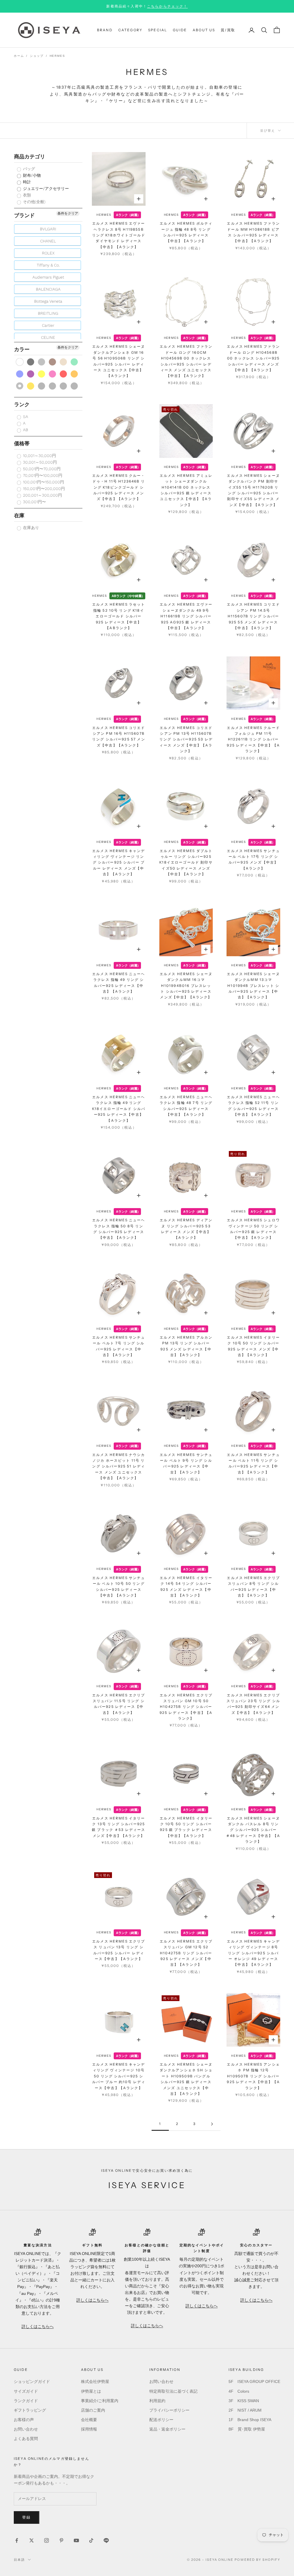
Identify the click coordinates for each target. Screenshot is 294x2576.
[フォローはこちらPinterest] (61, 2540)
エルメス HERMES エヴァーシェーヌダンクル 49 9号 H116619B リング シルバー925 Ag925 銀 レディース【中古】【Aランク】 (186, 616)
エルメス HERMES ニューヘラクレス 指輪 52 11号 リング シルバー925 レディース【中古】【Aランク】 (253, 1106)
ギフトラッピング (30, 2410)
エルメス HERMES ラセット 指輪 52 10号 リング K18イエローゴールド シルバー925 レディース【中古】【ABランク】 (119, 616)
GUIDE (180, 30)
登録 (27, 2517)
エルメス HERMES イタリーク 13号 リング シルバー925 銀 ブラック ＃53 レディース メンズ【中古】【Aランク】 (119, 1827)
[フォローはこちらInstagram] (47, 2540)
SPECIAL (158, 30)
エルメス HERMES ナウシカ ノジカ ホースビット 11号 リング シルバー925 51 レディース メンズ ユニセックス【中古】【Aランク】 (119, 1466)
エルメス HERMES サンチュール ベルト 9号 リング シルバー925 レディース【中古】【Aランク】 (186, 1463)
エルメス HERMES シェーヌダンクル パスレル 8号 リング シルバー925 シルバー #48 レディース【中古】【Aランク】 (253, 1830)
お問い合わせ (26, 2429)
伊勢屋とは (91, 2391)
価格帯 (22, 443)
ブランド (24, 215)
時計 (26, 182)
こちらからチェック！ (167, 6)
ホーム (19, 56)
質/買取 (228, 30)
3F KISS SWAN (244, 2401)
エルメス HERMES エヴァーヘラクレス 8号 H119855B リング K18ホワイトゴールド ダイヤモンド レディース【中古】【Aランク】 (119, 235)
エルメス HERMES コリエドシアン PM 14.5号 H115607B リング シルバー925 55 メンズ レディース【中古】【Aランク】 (253, 616)
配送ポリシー (161, 2420)
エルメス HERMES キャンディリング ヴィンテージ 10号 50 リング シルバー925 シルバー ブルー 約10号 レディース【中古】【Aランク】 (119, 2076)
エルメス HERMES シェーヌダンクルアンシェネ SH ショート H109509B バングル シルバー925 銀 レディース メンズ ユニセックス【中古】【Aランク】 (186, 2079)
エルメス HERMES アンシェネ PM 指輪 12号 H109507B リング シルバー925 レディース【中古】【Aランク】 (253, 2076)
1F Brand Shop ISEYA (250, 2420)
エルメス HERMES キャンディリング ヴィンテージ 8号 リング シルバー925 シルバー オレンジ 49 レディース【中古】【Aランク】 (253, 1953)
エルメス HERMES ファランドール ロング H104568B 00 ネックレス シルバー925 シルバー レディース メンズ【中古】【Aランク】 (253, 358)
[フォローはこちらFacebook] (17, 2540)
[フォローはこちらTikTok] (91, 2540)
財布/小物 (31, 175)
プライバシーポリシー (169, 2410)
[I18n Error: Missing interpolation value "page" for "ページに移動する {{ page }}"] (212, 2124)
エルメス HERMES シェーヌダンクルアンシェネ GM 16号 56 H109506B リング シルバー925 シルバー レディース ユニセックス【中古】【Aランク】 (119, 361)
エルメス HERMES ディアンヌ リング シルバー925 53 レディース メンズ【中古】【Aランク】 (186, 1229)
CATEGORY (130, 30)
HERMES (57, 56)
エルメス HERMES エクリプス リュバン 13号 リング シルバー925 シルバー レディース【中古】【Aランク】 (119, 1950)
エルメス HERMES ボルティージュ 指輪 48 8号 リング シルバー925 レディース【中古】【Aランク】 (186, 232)
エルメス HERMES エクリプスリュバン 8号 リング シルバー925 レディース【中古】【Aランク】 (253, 1587)
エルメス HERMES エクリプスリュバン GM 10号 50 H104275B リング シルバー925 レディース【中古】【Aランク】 (186, 1707)
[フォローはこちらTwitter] (32, 2540)
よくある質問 (26, 2439)
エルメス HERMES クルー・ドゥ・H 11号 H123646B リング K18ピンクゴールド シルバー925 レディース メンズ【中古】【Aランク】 (119, 487)
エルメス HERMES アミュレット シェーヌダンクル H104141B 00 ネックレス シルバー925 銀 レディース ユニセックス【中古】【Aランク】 (186, 490)
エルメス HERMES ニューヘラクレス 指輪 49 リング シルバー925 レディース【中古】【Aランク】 (119, 983)
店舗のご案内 (93, 2410)
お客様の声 (24, 2420)
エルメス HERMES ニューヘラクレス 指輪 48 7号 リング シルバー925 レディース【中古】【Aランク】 (186, 1106)
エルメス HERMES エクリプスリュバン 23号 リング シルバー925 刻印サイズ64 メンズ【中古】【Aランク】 (253, 1704)
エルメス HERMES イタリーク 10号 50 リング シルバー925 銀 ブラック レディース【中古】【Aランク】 (186, 1827)
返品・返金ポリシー (167, 2429)
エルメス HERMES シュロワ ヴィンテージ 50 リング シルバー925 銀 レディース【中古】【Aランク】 (253, 1229)
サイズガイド (26, 2391)
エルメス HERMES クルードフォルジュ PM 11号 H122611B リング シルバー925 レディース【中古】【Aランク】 (253, 739)
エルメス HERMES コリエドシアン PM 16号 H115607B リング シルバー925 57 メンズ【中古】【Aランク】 (119, 736)
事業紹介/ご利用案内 (100, 2401)
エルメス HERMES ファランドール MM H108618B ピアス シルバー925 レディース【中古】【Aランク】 (253, 232)
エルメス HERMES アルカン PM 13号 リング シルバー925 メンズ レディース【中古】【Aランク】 (186, 1346)
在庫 (19, 515)
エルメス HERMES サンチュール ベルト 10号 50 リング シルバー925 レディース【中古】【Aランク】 (119, 1587)
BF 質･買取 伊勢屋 (247, 2429)
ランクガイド (26, 2401)
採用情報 (89, 2429)
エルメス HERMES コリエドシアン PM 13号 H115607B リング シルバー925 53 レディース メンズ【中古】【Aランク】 (186, 739)
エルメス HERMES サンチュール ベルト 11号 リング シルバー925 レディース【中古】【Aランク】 (253, 1463)
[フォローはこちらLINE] (106, 2540)
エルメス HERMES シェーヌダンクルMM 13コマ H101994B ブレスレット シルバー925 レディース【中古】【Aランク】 (253, 986)
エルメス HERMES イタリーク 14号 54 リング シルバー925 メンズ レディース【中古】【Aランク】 (186, 1587)
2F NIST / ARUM (245, 2410)
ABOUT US (204, 30)
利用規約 (157, 2401)
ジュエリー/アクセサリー (45, 188)
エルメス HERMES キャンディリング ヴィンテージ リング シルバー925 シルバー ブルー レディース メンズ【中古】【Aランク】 (119, 863)
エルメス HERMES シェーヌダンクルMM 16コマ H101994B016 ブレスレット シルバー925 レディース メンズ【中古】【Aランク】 (186, 986)
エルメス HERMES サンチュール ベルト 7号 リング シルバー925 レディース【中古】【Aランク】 (119, 1346)
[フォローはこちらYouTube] (76, 2540)
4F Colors (239, 2391)
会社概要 (89, 2420)
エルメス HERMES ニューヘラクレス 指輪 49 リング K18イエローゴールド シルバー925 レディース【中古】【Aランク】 (119, 1109)
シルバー (20, 386)
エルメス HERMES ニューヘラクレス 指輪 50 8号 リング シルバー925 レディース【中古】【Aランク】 (119, 1229)
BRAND (105, 30)
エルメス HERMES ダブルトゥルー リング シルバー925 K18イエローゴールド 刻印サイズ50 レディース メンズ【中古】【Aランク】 (186, 863)
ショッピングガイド (32, 2381)
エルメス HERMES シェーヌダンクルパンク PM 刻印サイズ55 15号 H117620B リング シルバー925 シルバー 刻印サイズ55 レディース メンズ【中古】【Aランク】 (253, 490)
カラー (22, 349)
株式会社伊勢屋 (95, 2381)
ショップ (37, 56)
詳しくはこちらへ (38, 2326)
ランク (22, 404)
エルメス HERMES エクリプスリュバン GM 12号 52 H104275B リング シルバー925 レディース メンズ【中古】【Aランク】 (186, 1953)
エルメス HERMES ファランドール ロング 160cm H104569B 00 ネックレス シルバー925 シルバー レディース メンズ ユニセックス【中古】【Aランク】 (186, 361)
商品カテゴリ (30, 156)
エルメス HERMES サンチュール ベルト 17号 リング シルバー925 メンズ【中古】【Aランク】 (253, 860)
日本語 (19, 2560)
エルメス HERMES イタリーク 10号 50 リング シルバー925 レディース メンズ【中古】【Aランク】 (253, 1346)
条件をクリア (68, 213)
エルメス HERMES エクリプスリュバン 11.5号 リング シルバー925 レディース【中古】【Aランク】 (119, 1704)
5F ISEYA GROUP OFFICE (254, 2381)
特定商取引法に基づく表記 (173, 2391)
